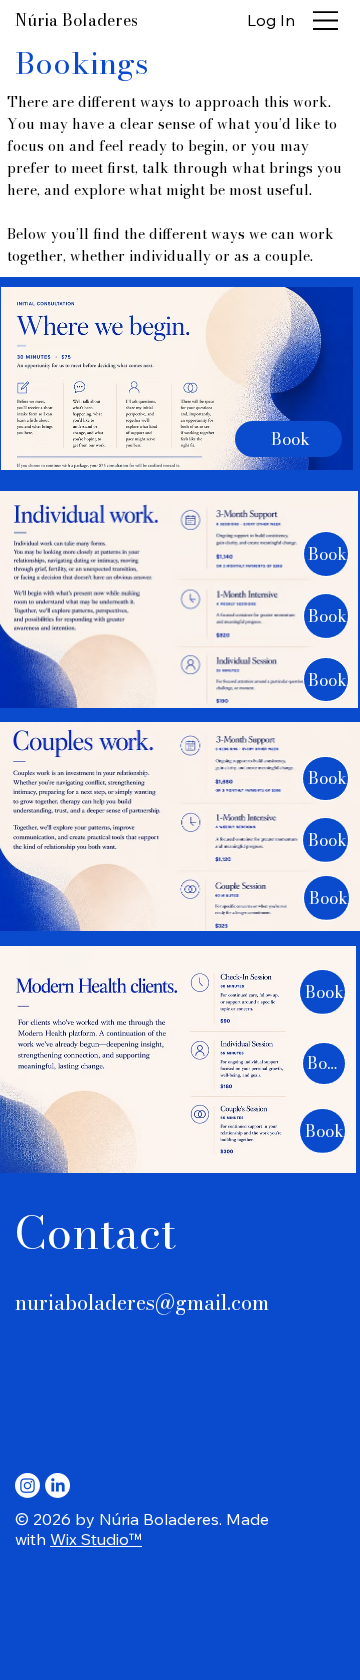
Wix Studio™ (96, 1539)
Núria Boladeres (76, 20)
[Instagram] (27, 1485)
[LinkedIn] (57, 1485)
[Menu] (326, 20)
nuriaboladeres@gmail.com (142, 1302)
